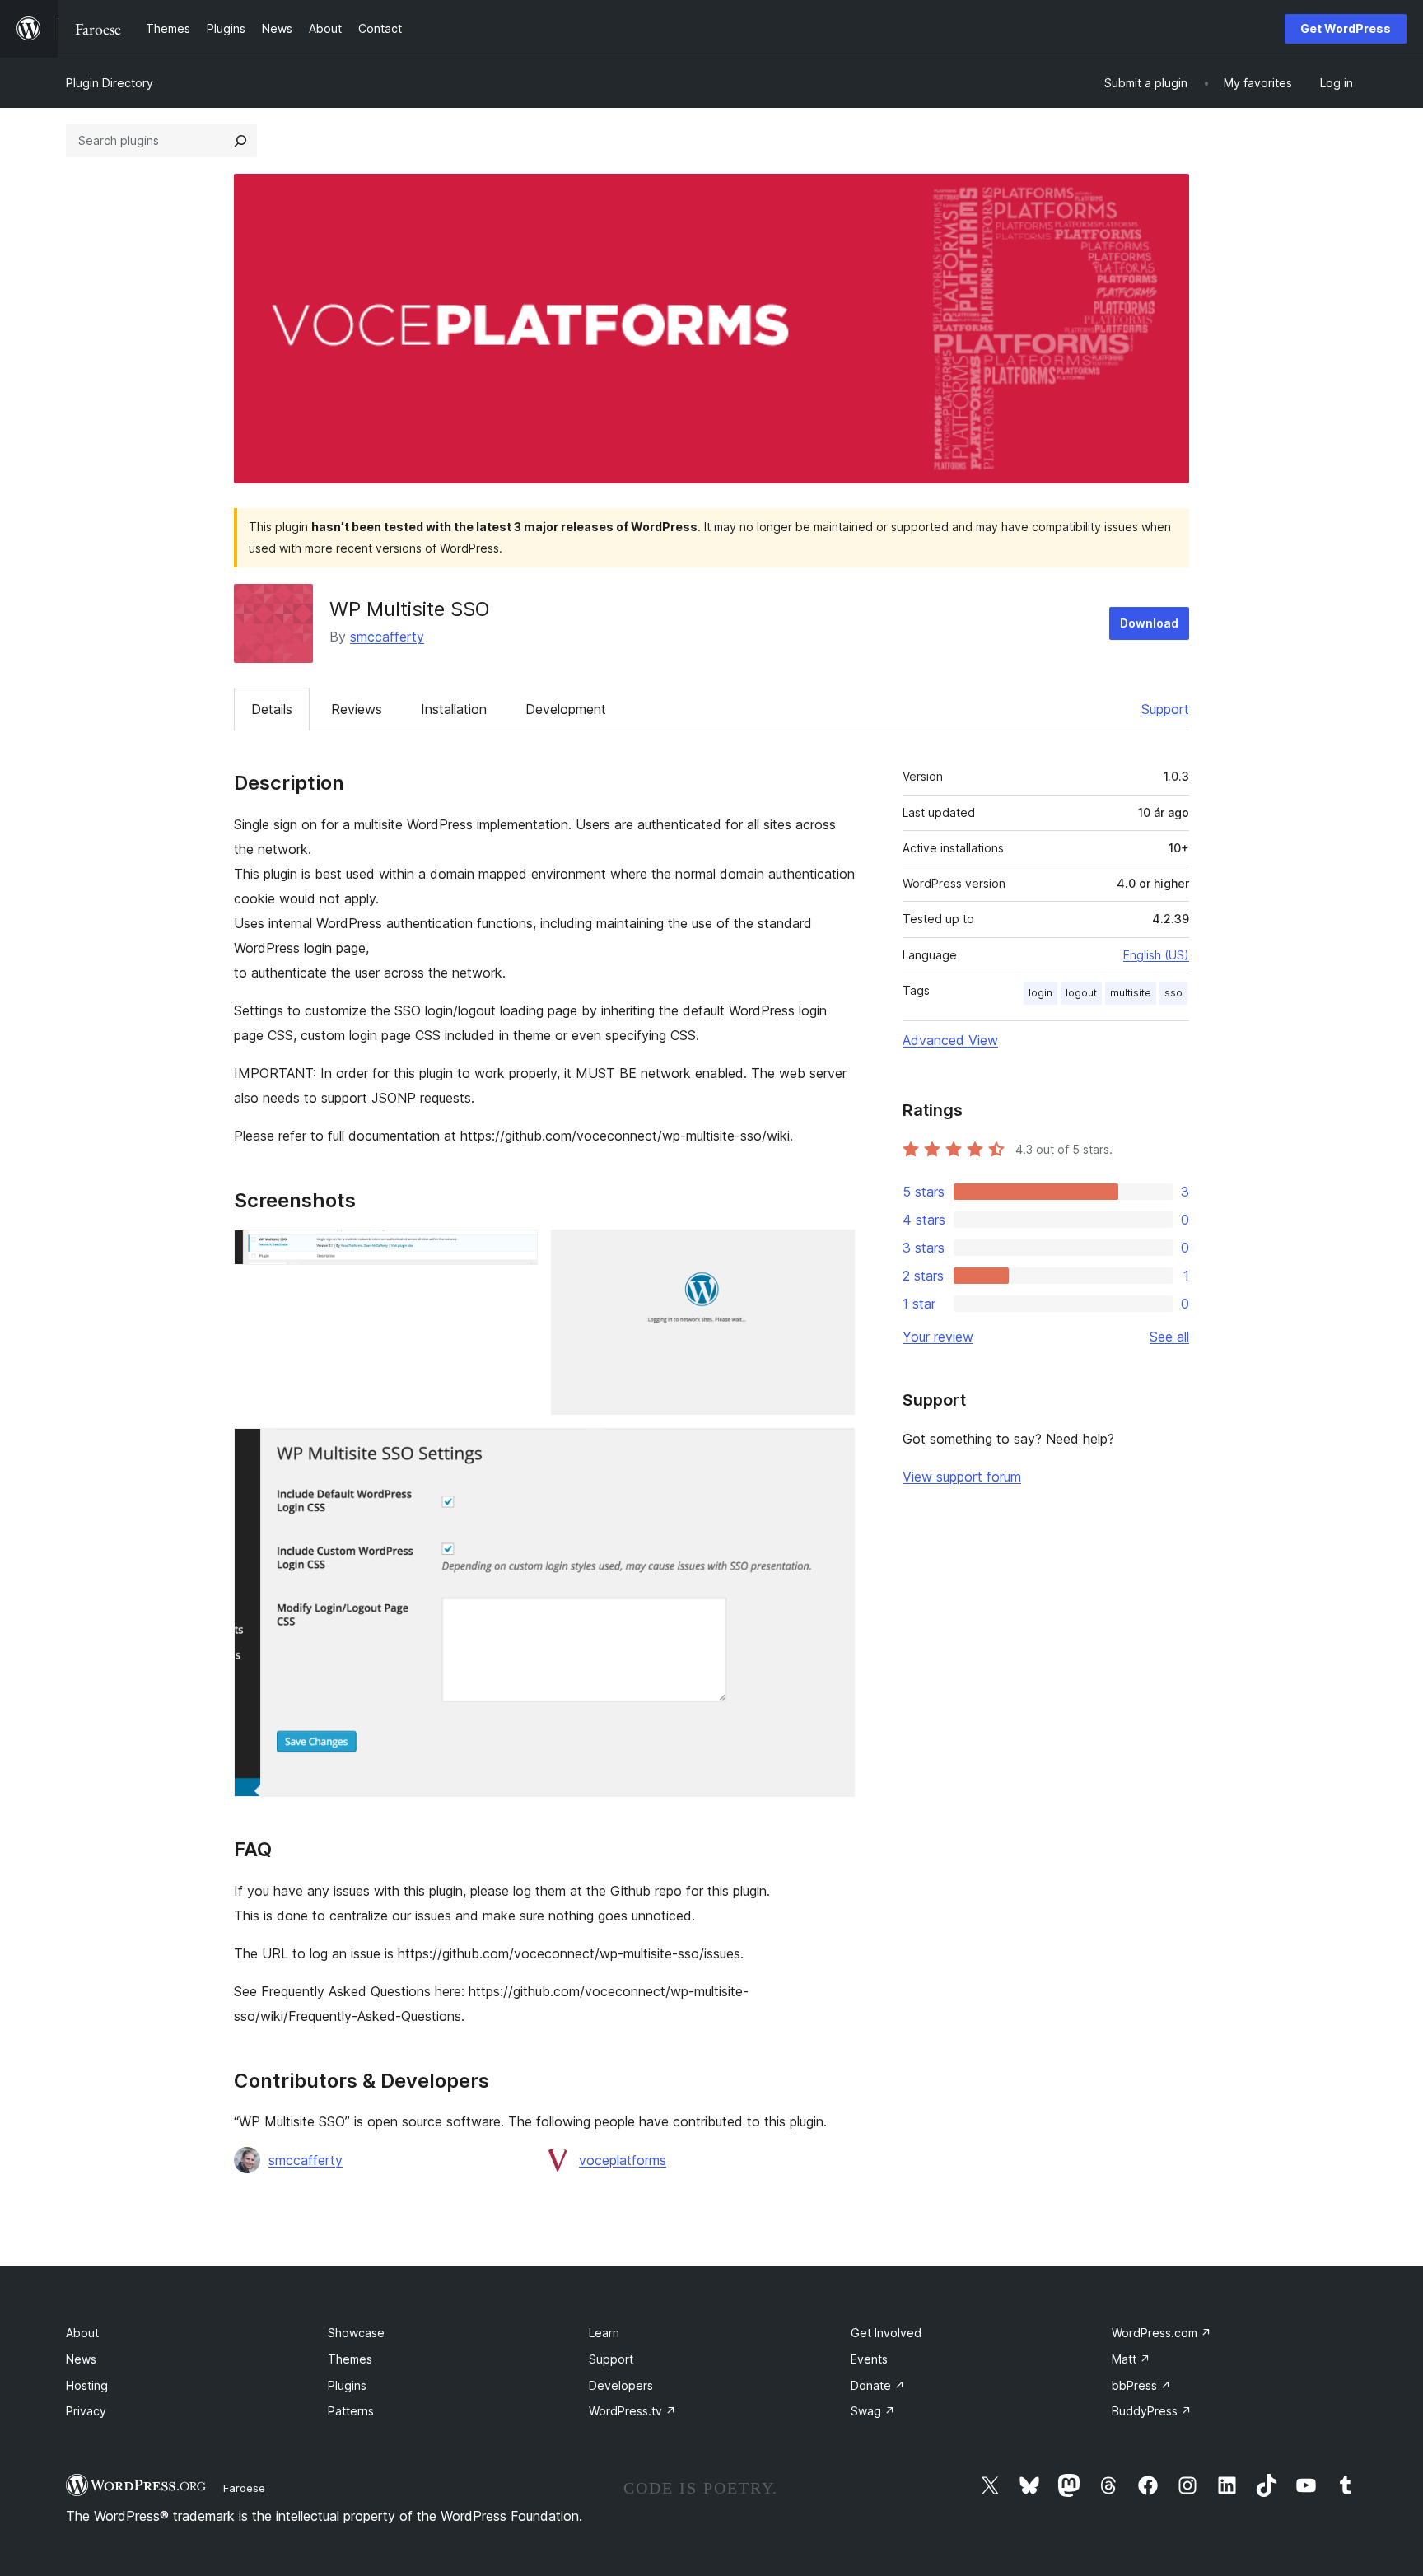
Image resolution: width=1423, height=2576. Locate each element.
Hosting (87, 2385)
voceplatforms (623, 2160)
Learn (604, 2333)
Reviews (357, 709)
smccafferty (387, 637)
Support (1165, 709)
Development (566, 709)
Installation (454, 709)
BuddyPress (1152, 2411)
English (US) (1156, 955)
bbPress (1141, 2385)
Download (1149, 623)
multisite (1131, 993)
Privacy (86, 2411)
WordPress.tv (632, 2411)
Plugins (347, 2385)
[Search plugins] (240, 141)
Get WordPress (1346, 28)
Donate (878, 2385)
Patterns (351, 2411)
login (1040, 993)
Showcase (356, 2333)
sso (1173, 993)
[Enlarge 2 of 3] (833, 1252)
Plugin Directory (110, 83)
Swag (873, 2411)
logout (1081, 993)
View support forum (962, 1477)
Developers (621, 2385)
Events (869, 2359)
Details (272, 709)
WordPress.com (1162, 2333)
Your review (938, 1337)
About (82, 2333)
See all (1169, 1337)
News (81, 2359)
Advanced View (950, 1040)
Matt (1131, 2359)
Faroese (244, 2488)
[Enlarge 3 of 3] (833, 1450)
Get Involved (886, 2333)
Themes (350, 2359)
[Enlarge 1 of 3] (516, 1252)
